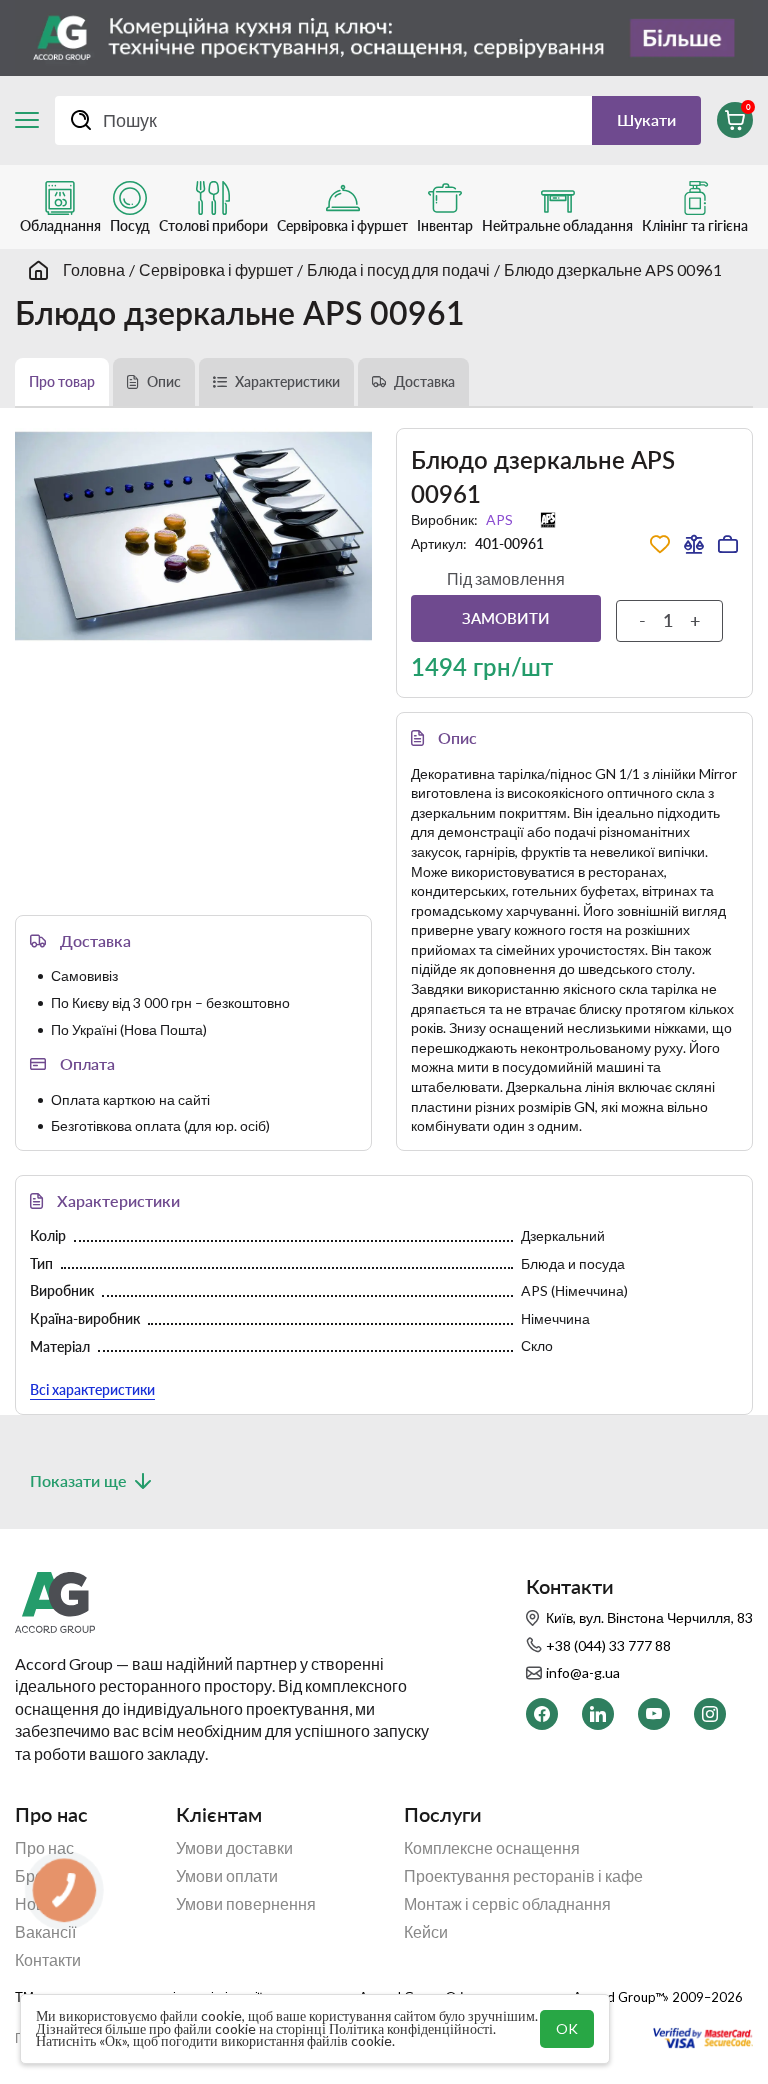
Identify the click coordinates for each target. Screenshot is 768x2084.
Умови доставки (234, 1848)
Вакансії (45, 1932)
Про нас (44, 1848)
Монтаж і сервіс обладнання (507, 1904)
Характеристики (287, 381)
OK (567, 2028)
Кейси (426, 1932)
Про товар (62, 381)
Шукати (646, 119)
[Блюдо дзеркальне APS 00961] (193, 536)
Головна (94, 269)
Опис (164, 381)
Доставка (424, 381)
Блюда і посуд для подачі (398, 269)
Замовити (506, 618)
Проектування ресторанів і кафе (523, 1876)
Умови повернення (246, 1904)
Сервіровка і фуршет (216, 269)
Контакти (48, 1960)
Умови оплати (227, 1876)
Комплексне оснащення (492, 1848)
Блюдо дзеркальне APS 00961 (613, 269)
